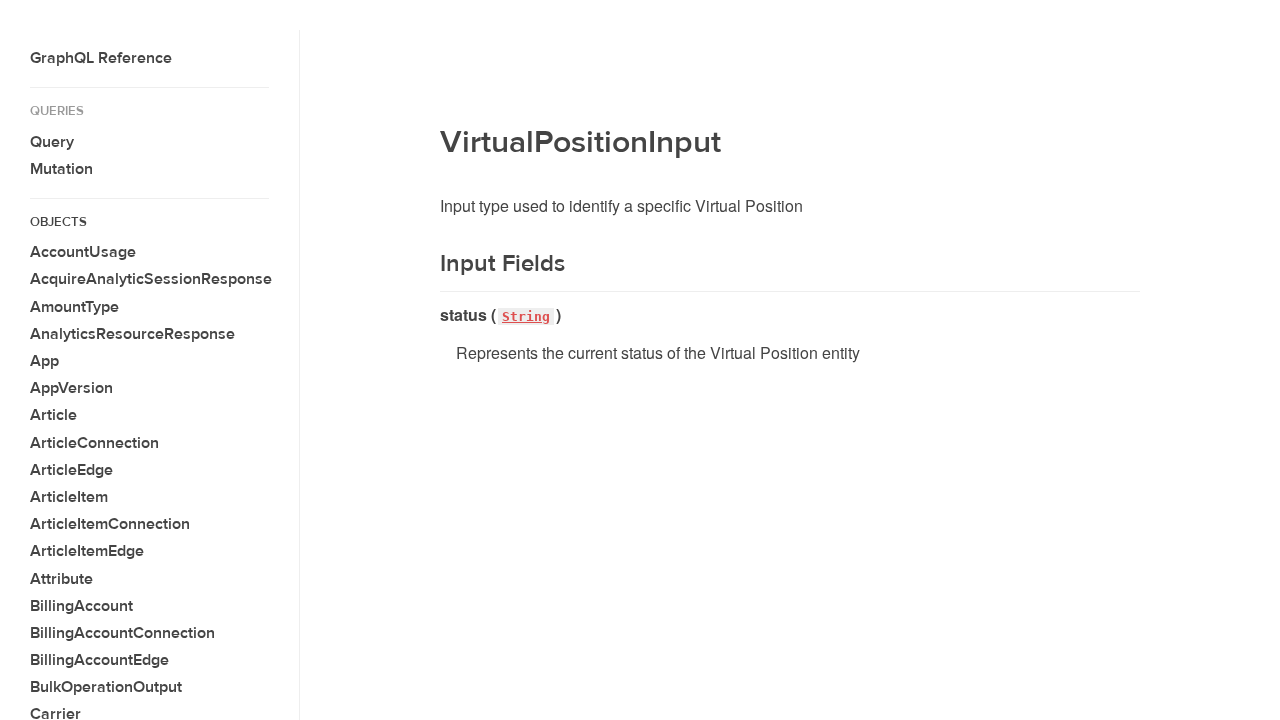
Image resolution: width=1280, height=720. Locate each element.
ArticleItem (69, 497)
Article (53, 415)
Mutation (61, 169)
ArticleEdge (71, 470)
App (44, 361)
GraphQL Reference (101, 58)
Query (52, 142)
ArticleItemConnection (110, 524)
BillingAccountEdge (99, 660)
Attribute (61, 579)
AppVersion (71, 388)
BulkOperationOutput (106, 687)
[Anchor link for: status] (432, 315)
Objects (58, 222)
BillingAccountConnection (122, 633)
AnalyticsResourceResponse (132, 334)
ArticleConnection (94, 443)
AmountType (74, 307)
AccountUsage (83, 252)
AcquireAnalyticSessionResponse (151, 279)
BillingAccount (81, 606)
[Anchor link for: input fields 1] (427, 264)
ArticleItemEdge (87, 551)
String (526, 316)
